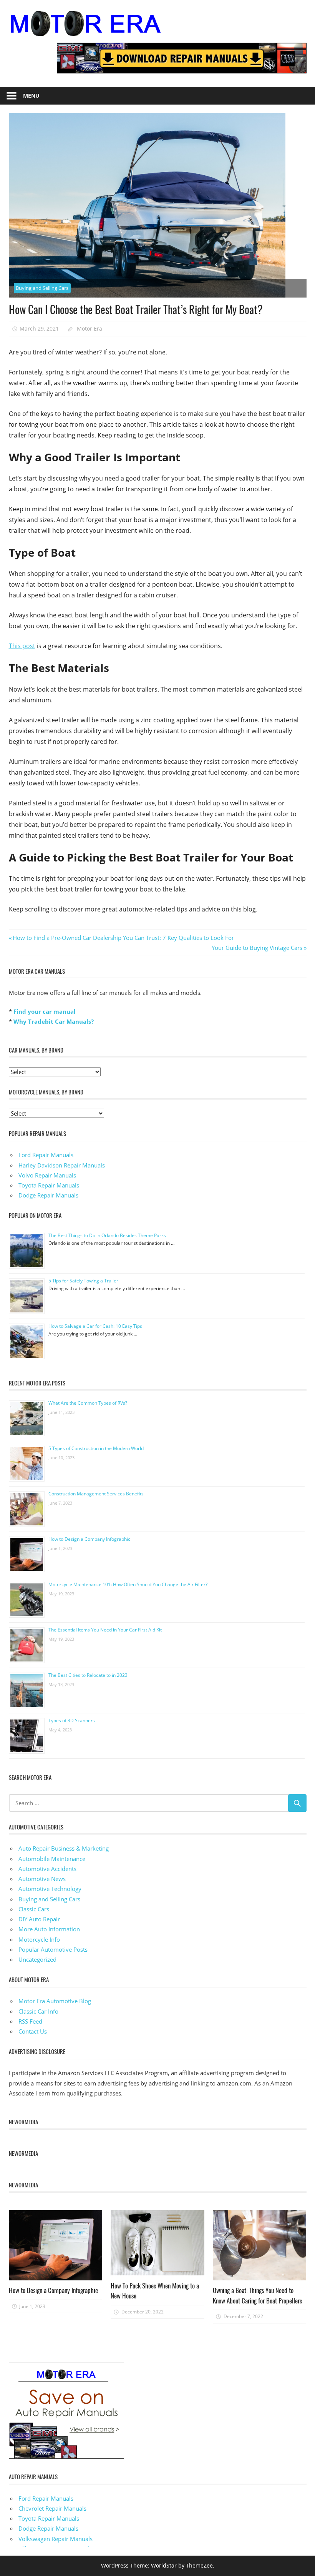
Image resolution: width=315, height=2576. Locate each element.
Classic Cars (34, 1909)
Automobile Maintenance (52, 1859)
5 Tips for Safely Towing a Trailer (83, 1281)
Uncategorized (37, 1959)
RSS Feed (30, 2021)
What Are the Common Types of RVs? (88, 1403)
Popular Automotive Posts (53, 1949)
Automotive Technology (50, 1889)
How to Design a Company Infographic (89, 1539)
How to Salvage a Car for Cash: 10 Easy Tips (95, 1326)
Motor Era (90, 328)
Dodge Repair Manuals (48, 1195)
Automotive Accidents (47, 1869)
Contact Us (33, 2031)
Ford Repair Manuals (46, 1155)
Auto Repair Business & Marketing (64, 1848)
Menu (31, 96)
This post (22, 646)
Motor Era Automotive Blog (55, 2001)
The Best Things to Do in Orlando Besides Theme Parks (107, 1235)
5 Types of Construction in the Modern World (96, 1448)
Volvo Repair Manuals (47, 1175)
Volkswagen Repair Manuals (56, 2539)
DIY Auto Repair (39, 1919)
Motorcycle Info (39, 1939)
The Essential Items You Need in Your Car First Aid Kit (105, 1630)
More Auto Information (49, 1929)
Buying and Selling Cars (42, 288)
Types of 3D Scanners (72, 1720)
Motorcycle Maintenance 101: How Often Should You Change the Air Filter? (128, 1584)
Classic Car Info (38, 2011)
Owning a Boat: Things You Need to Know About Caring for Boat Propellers (257, 2295)
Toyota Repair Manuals (49, 1185)
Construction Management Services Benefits (96, 1494)
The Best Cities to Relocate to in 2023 (88, 1675)
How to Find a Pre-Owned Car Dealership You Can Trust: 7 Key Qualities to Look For (123, 938)
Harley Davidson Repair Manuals (62, 1165)
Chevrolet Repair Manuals (52, 2508)
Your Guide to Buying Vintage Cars (257, 948)
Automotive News (42, 1879)
